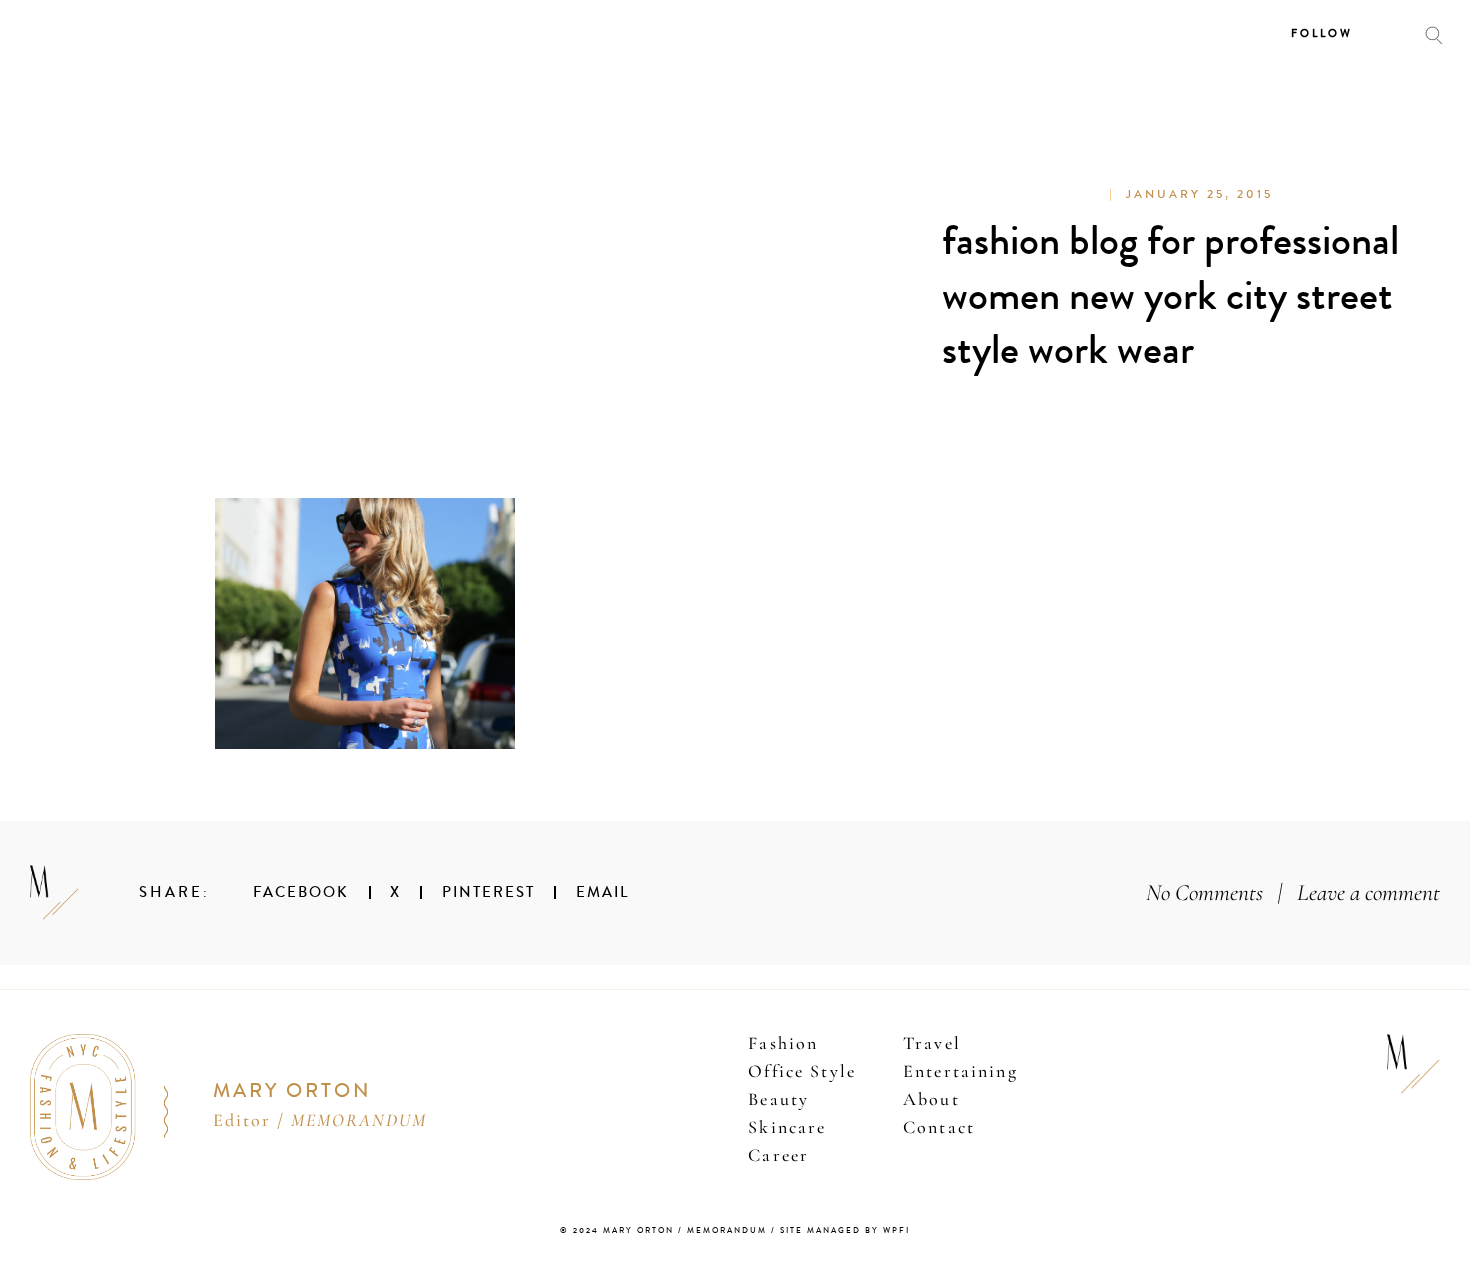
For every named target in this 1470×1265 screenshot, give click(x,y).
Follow (1322, 33)
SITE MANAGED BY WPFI (845, 1230)
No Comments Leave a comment (1293, 892)
